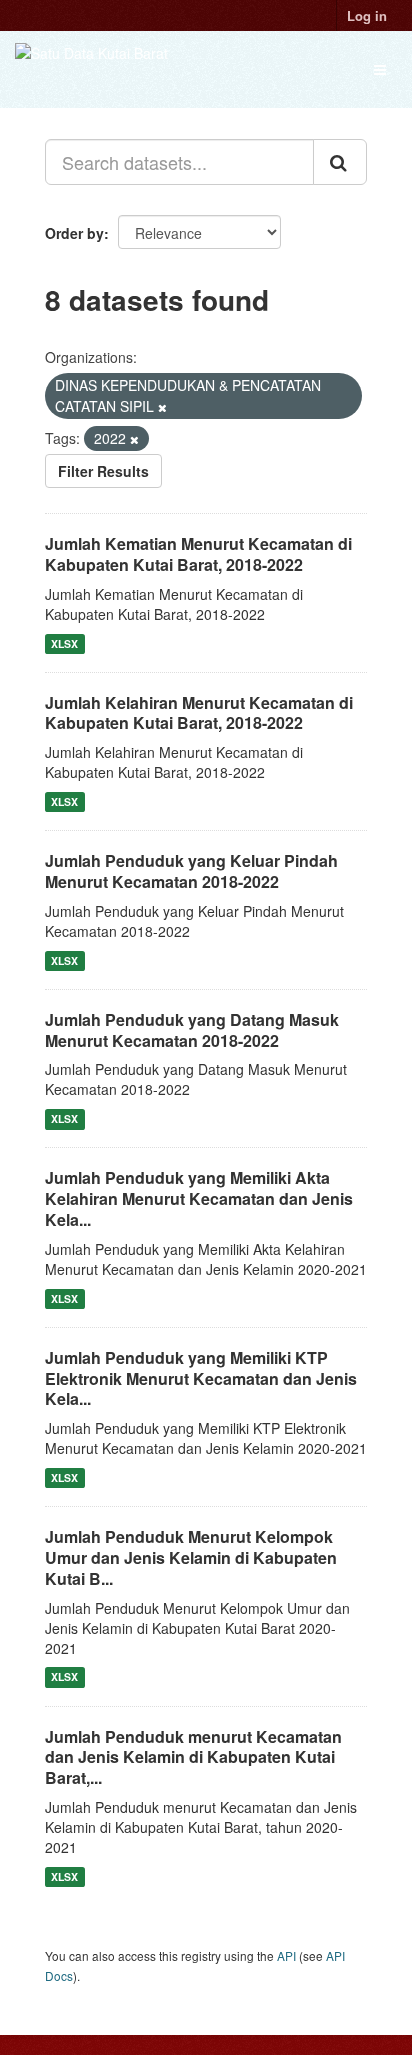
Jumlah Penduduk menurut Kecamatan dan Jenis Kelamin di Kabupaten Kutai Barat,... (193, 1757)
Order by (74, 233)
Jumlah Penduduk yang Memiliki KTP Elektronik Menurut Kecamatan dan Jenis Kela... (201, 1378)
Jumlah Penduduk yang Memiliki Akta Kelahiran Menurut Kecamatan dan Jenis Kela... (199, 1198)
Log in (367, 15)
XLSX (64, 643)
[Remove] (162, 407)
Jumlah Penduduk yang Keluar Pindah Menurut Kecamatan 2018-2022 (191, 871)
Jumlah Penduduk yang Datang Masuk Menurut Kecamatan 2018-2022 (192, 1030)
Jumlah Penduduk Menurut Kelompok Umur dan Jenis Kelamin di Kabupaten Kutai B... (191, 1557)
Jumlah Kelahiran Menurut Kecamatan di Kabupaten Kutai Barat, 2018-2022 (199, 713)
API (286, 1955)
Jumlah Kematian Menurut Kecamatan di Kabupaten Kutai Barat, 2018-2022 (198, 554)
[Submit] (340, 162)
